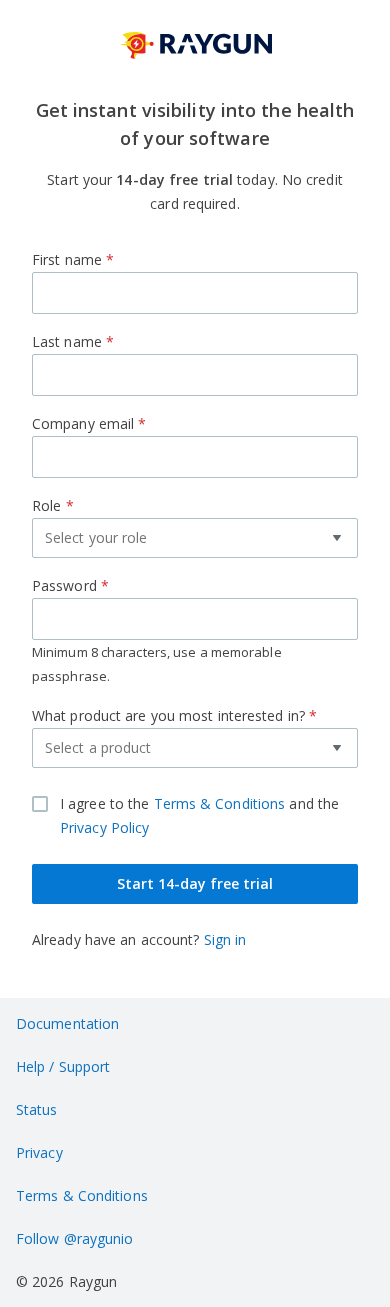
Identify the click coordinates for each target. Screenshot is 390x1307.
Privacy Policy (104, 827)
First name (73, 259)
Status (37, 1109)
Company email (89, 423)
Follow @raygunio (75, 1238)
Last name (73, 341)
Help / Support (63, 1066)
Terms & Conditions (220, 803)
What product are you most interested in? (174, 737)
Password (157, 630)
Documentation (67, 1023)
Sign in (225, 939)
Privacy (39, 1152)
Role (122, 527)
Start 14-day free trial (195, 883)
